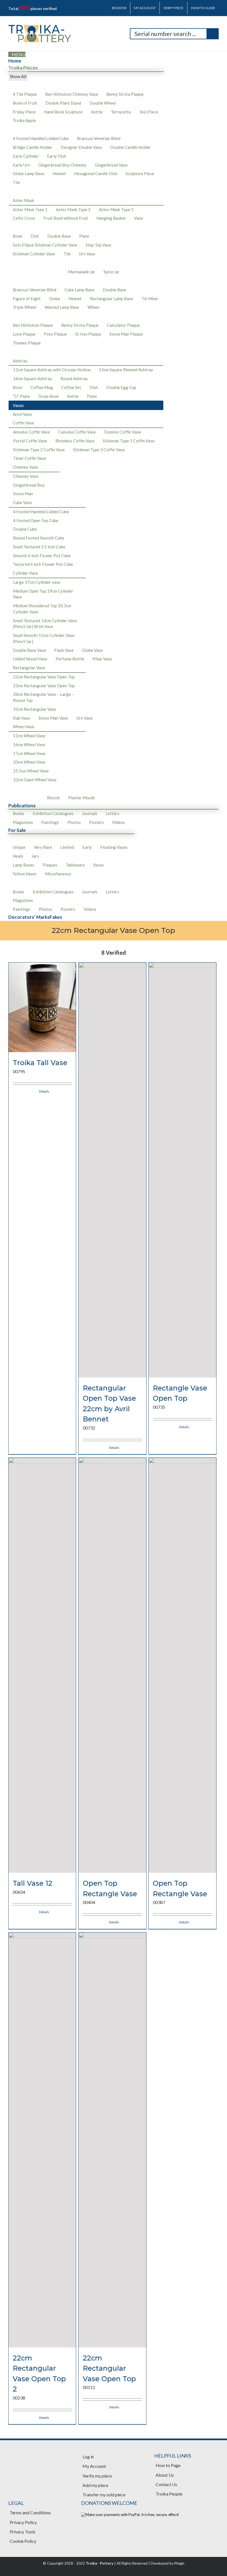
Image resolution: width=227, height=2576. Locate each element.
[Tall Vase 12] (42, 1665)
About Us (165, 2475)
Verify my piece (97, 2476)
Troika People (169, 2494)
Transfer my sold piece (104, 2495)
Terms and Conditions (30, 2513)
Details (44, 1091)
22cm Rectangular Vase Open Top (109, 2368)
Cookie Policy (23, 2541)
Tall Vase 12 (33, 1883)
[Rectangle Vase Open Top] (182, 1170)
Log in (88, 2457)
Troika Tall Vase (40, 1063)
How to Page (168, 2465)
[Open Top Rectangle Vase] (112, 1665)
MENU (19, 54)
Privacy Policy (23, 2522)
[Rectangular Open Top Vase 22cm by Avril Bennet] (112, 1170)
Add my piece (95, 2485)
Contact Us (166, 2484)
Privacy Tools (23, 2532)
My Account (94, 2466)
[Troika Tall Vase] (42, 1007)
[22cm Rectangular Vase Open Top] (112, 2140)
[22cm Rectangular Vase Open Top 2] (42, 2140)
